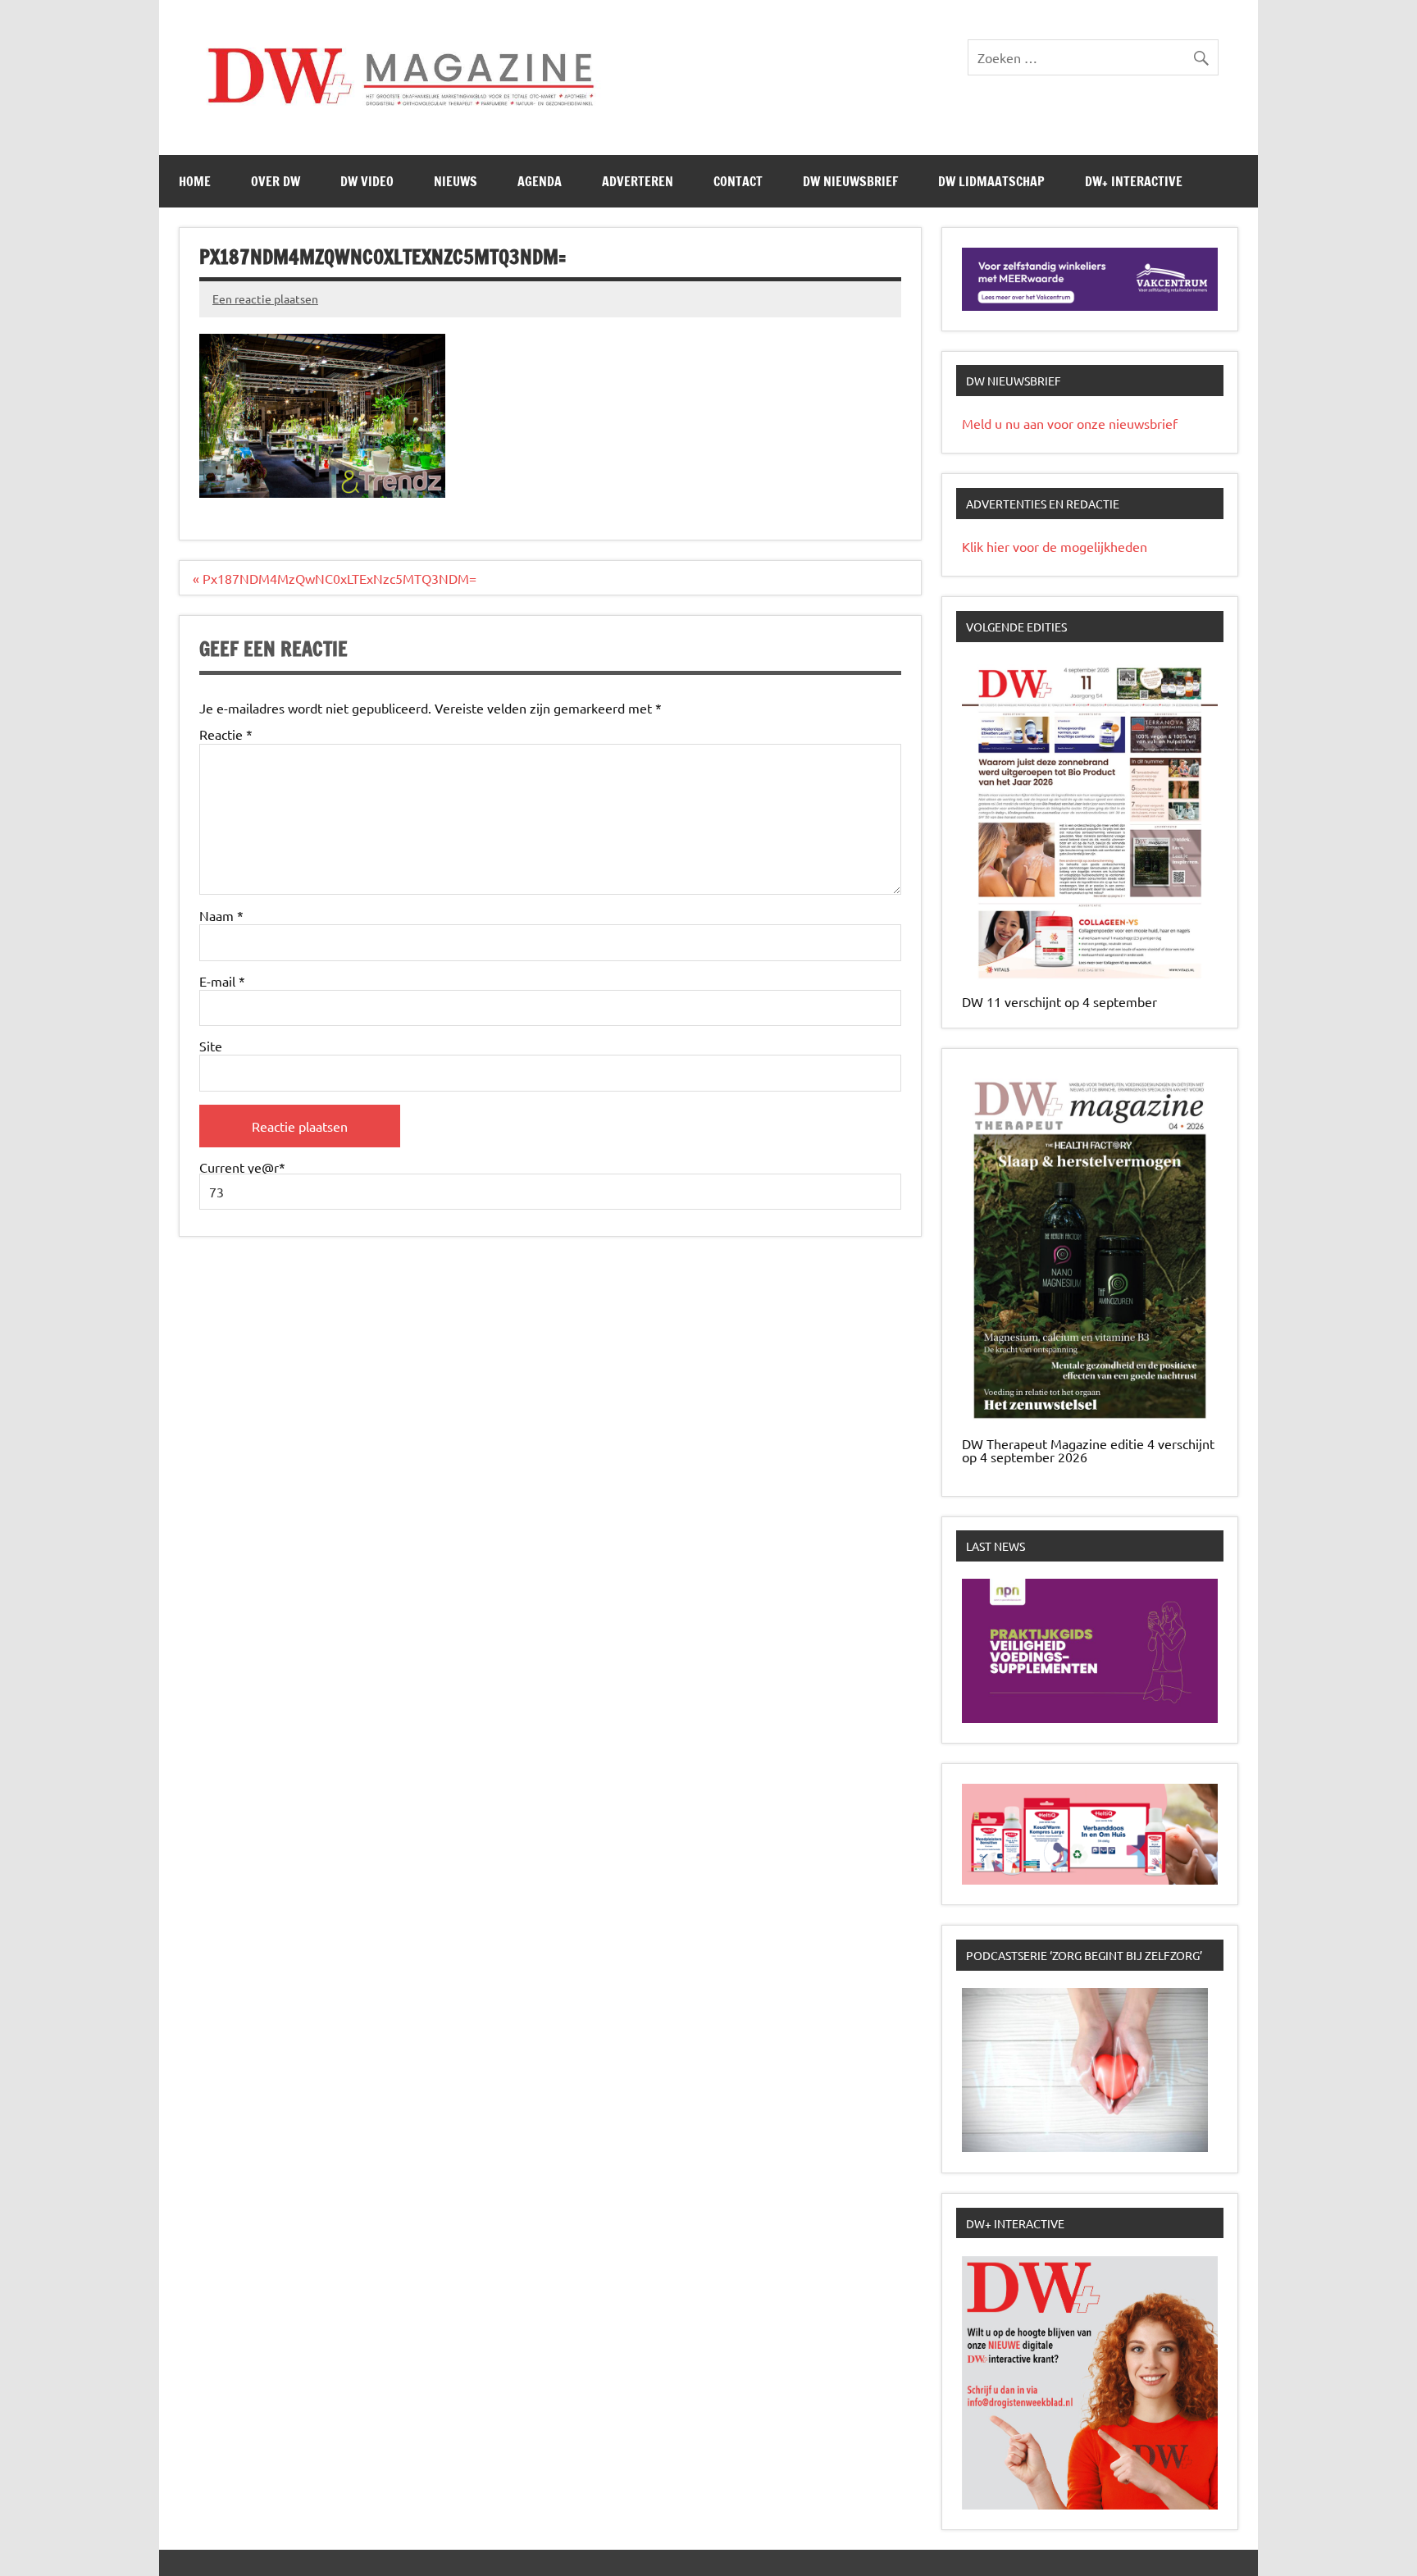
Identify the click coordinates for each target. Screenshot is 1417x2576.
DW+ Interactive (1134, 181)
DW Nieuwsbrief (850, 181)
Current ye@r (242, 1168)
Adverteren (638, 181)
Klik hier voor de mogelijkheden (1055, 546)
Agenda (540, 181)
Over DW (276, 181)
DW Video (367, 181)
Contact (738, 181)
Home (195, 181)
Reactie (226, 734)
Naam (221, 915)
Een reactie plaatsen (265, 299)
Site (211, 1046)
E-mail (222, 981)
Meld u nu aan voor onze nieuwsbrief (1070, 423)
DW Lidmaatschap (991, 181)
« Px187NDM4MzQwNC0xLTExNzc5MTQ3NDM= (335, 578)
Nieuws (456, 181)
